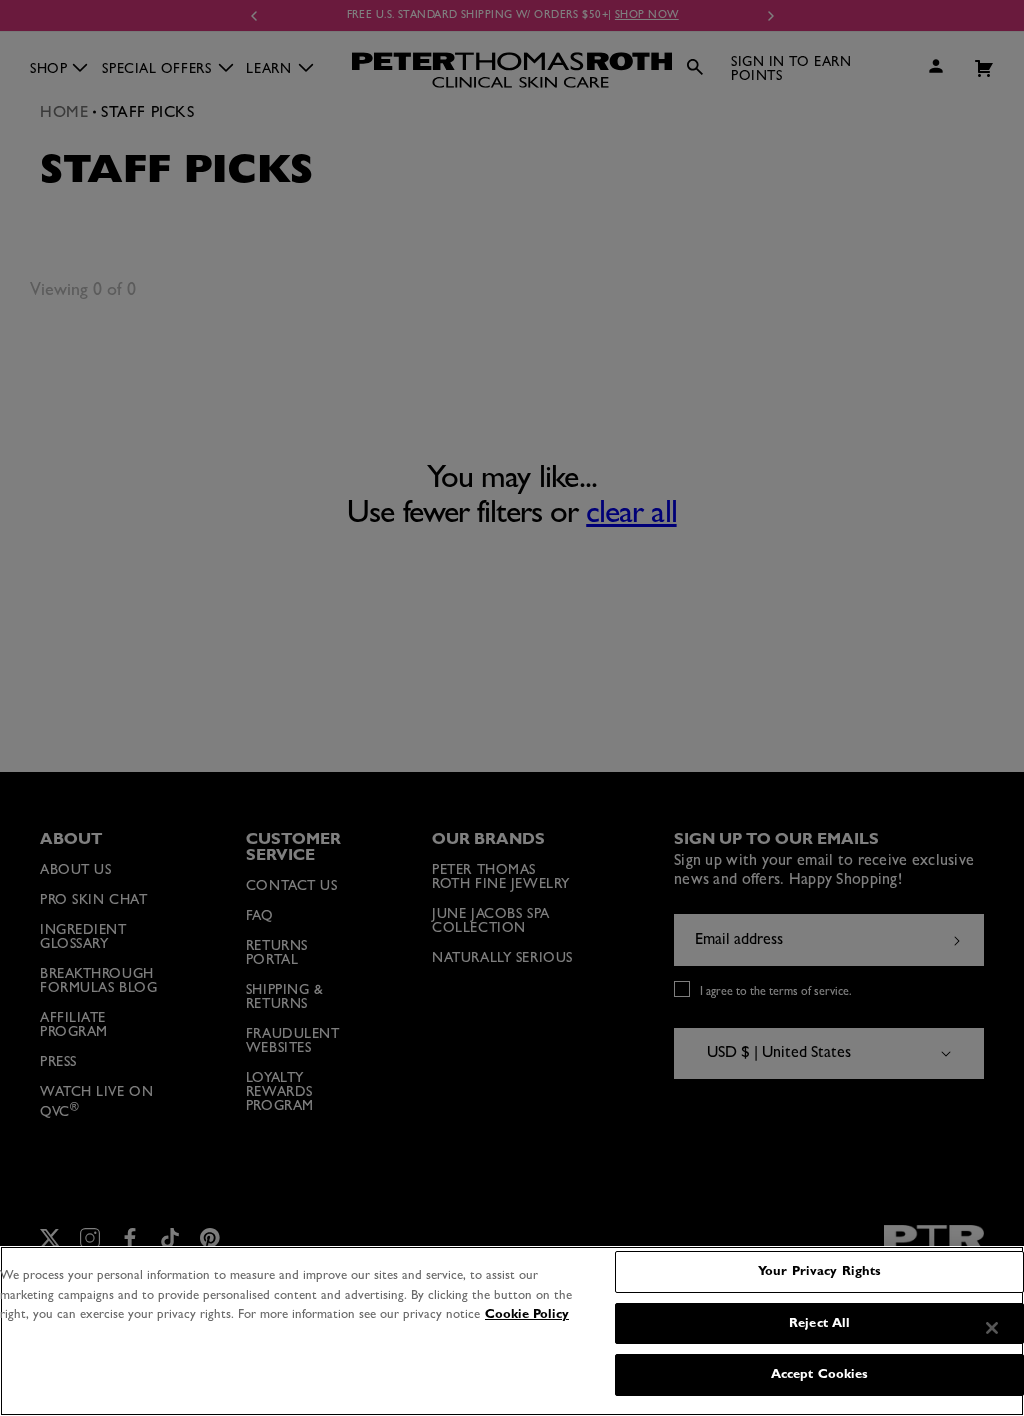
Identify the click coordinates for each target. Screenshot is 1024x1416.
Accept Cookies (820, 1374)
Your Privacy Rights (819, 1271)
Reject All (819, 1323)
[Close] (992, 1328)
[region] (512, 1331)
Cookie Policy (527, 1314)
